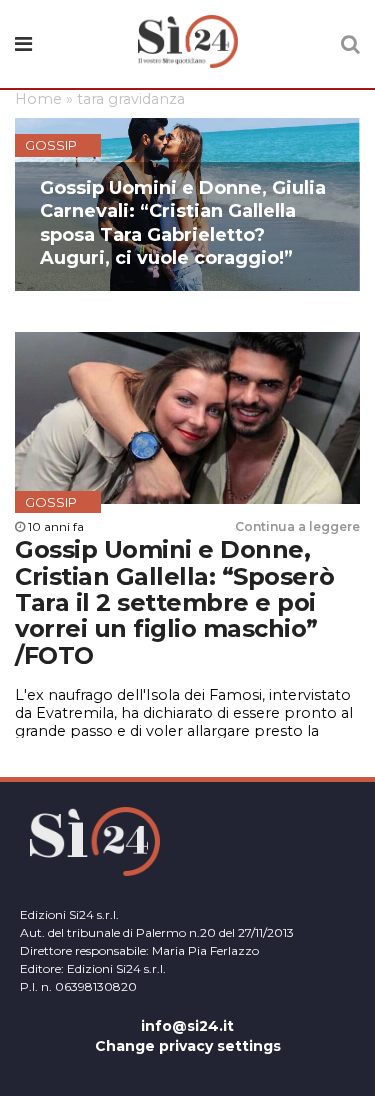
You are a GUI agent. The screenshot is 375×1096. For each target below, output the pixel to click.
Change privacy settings (188, 1046)
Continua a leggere (297, 526)
